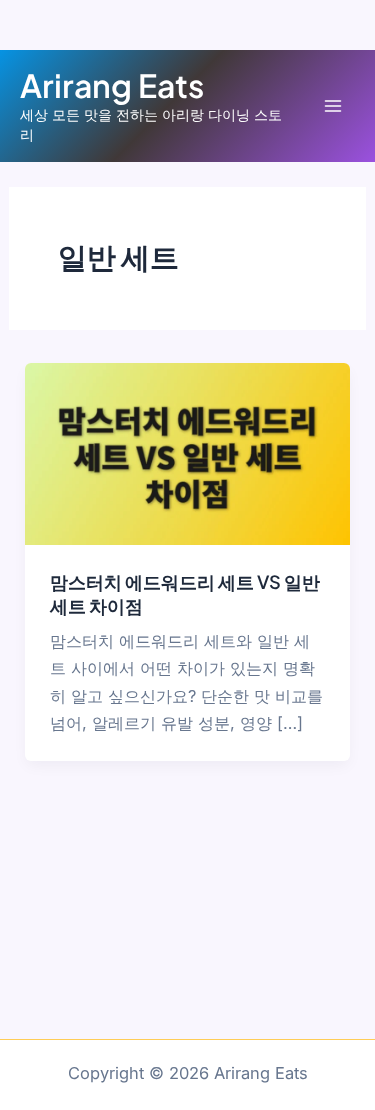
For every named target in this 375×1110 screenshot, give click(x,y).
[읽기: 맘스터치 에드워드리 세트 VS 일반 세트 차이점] (187, 453)
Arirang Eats (112, 85)
